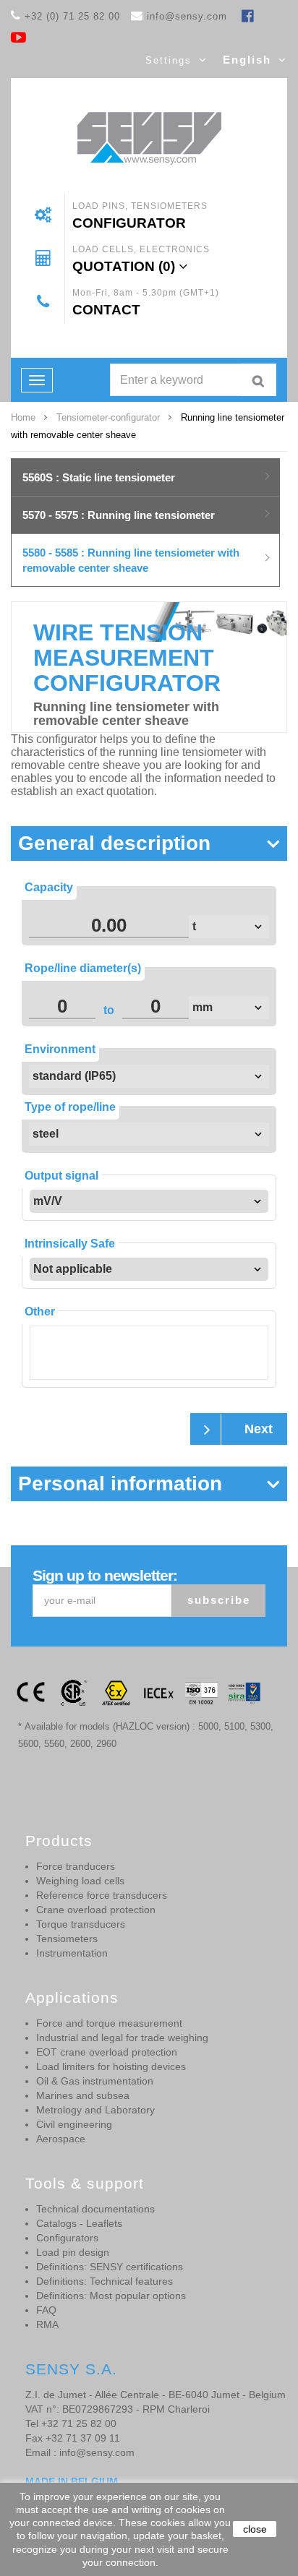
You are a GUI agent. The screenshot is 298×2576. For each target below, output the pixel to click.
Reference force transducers (102, 1895)
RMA (47, 2324)
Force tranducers (76, 1866)
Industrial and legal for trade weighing (122, 2038)
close (255, 2529)
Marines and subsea (83, 2095)
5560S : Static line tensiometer (99, 477)
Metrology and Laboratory (95, 2110)
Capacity (49, 887)
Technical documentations (95, 2209)
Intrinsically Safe (70, 1244)
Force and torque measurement (109, 2023)
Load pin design (73, 2252)
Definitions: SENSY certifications (110, 2267)
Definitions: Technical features (105, 2281)
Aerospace (61, 2139)
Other (40, 1311)
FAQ (46, 2310)
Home (23, 417)
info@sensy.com (187, 16)
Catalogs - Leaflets (79, 2223)
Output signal (61, 1176)
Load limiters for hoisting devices (111, 2066)
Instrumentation (72, 1953)
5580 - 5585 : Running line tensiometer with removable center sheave (131, 560)
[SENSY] (149, 138)
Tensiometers (67, 1939)
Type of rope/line (70, 1107)
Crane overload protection (96, 1910)
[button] (149, 851)
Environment (60, 1049)
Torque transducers (81, 1924)
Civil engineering (74, 2124)
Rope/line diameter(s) (83, 968)
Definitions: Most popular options (111, 2296)
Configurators (67, 2238)
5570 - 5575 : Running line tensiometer (119, 515)
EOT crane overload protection (107, 2052)
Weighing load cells (80, 1881)
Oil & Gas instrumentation (95, 2081)
